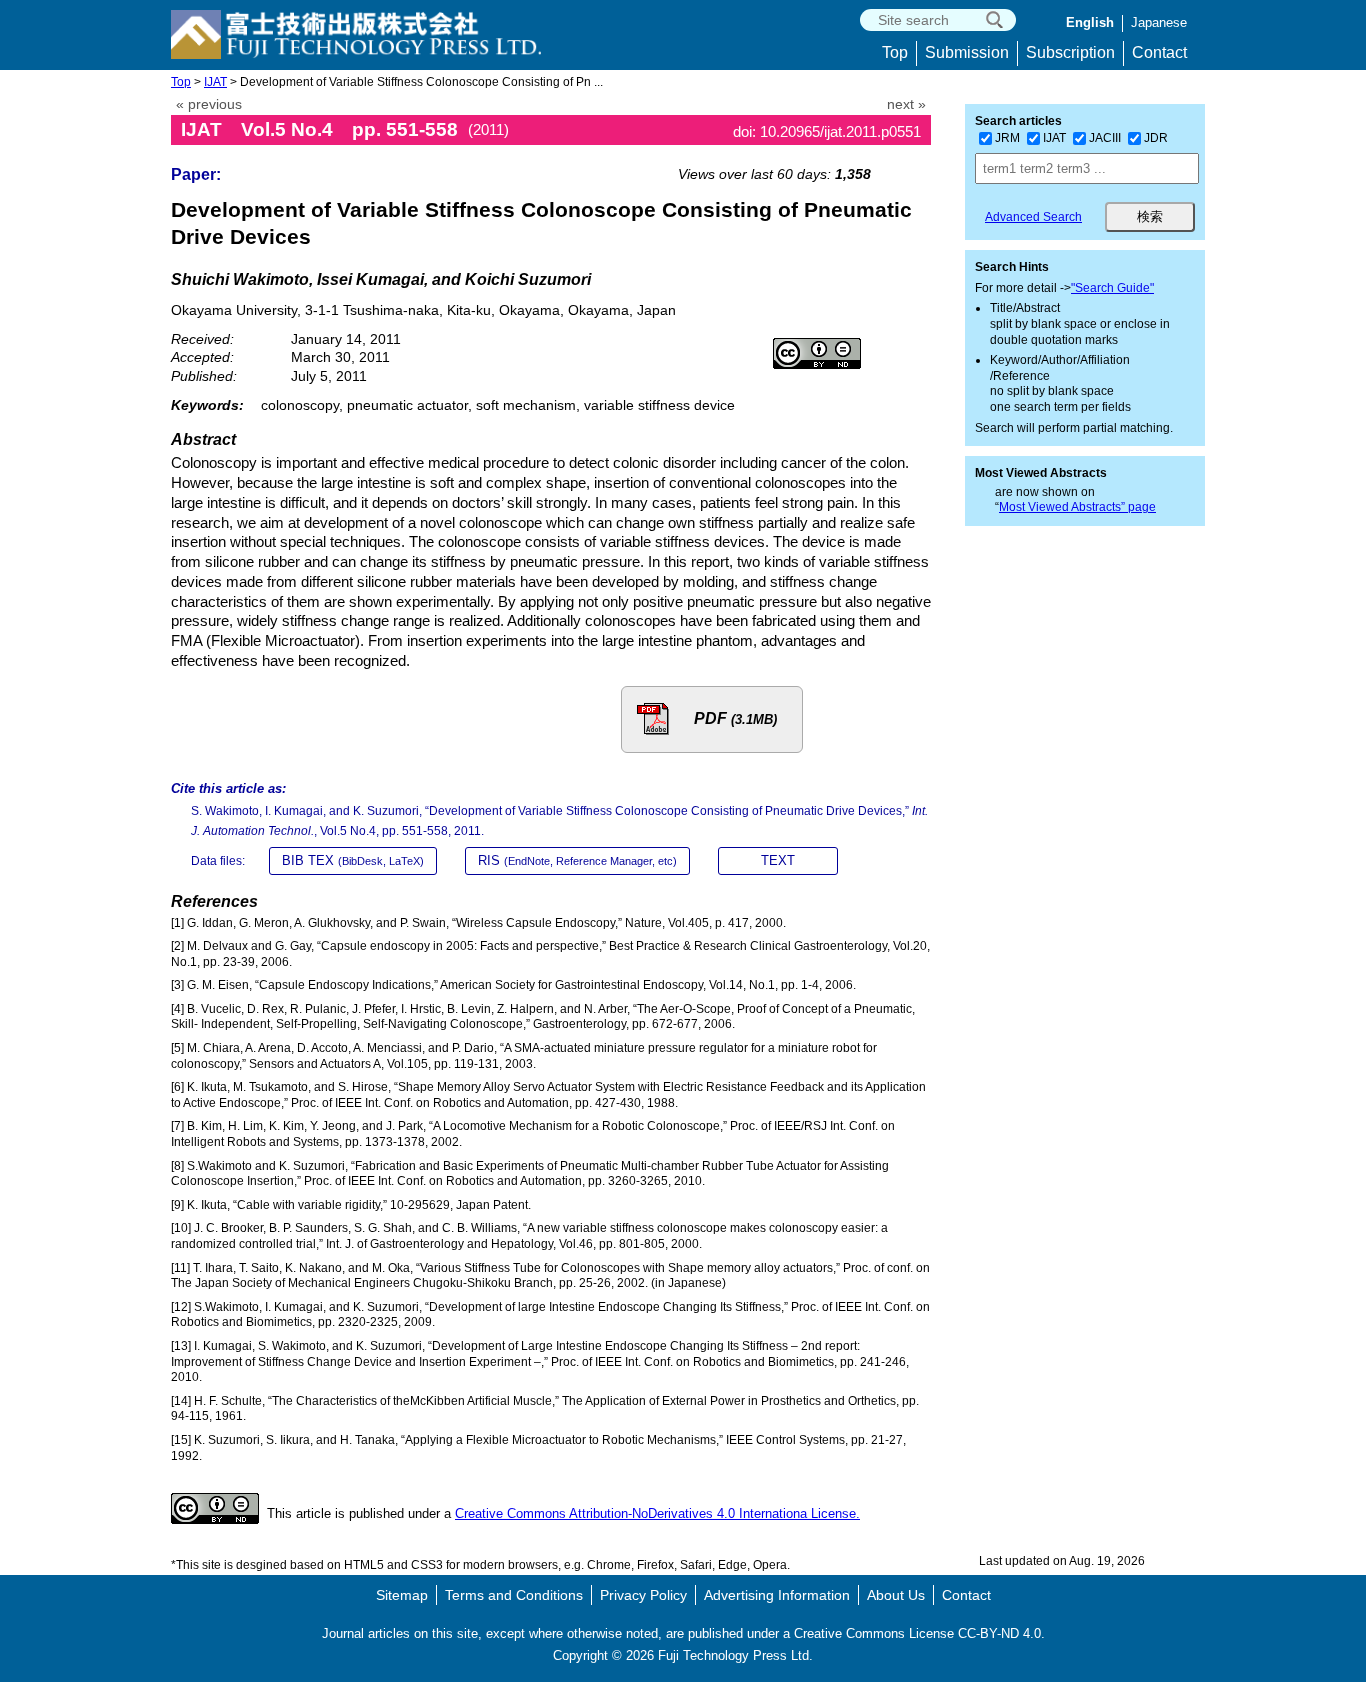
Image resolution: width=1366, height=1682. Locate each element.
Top (895, 52)
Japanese (1159, 22)
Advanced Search (1033, 217)
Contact (1159, 52)
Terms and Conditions (514, 1595)
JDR (1156, 138)
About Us (896, 1595)
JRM (1007, 138)
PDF (735, 718)
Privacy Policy (643, 1595)
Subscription (1070, 52)
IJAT (215, 82)
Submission (967, 52)
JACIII (1105, 138)
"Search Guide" (1112, 288)
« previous (209, 104)
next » (906, 104)
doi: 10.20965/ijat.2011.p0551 (827, 131)
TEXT (778, 860)
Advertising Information (777, 1595)
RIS (577, 860)
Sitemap (402, 1595)
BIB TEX (353, 860)
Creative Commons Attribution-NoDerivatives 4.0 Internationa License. (657, 1513)
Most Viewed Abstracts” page (1077, 507)
